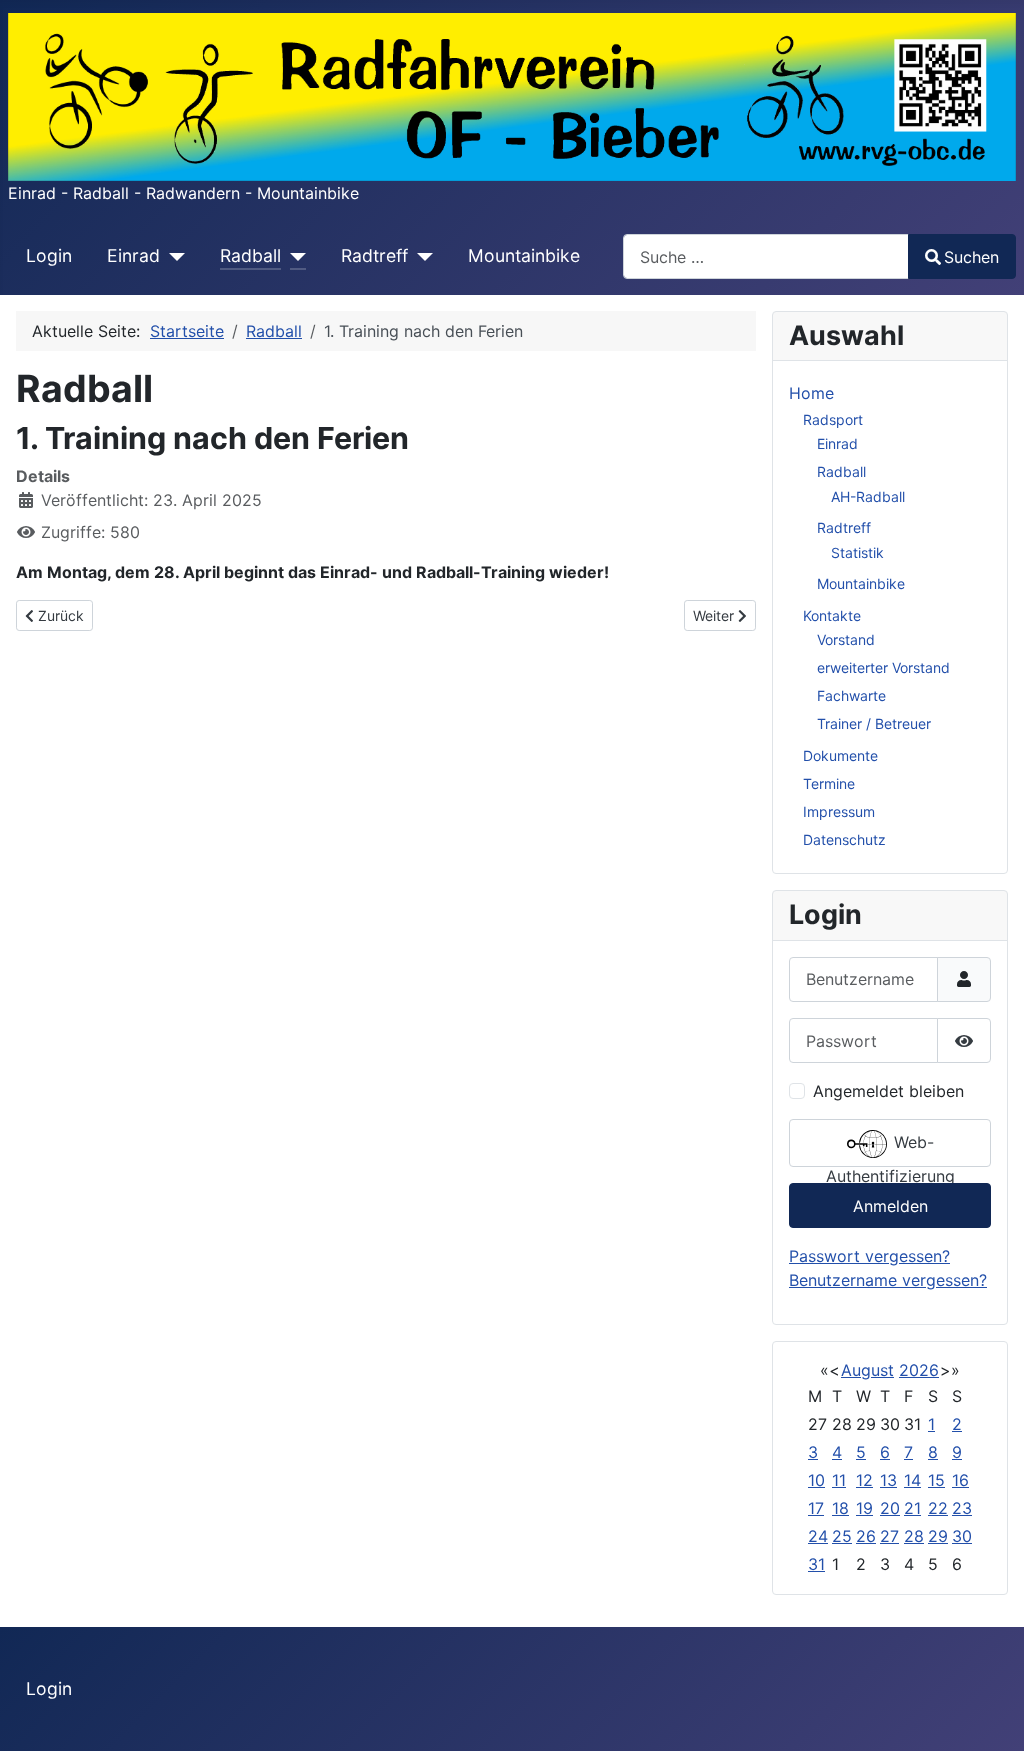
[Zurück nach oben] (989, 1714)
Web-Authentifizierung (890, 1149)
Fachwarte (851, 695)
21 (912, 1508)
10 (816, 1480)
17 (816, 1508)
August (867, 1370)
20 (890, 1508)
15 (936, 1480)
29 (938, 1536)
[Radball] (293, 256)
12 (864, 1480)
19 (864, 1508)
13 (888, 1480)
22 (938, 1508)
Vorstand (846, 639)
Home (811, 393)
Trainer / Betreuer (874, 723)
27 (889, 1536)
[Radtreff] (420, 256)
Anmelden (890, 1206)
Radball (250, 255)
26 (866, 1536)
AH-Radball (868, 496)
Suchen (971, 257)
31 (816, 1564)
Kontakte (832, 615)
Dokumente (840, 755)
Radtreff (374, 255)
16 (960, 1480)
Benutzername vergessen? (888, 1280)
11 (839, 1480)
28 (914, 1536)
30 (962, 1536)
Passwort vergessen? (869, 1256)
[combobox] (766, 256)
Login (49, 255)
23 (962, 1508)
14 (912, 1480)
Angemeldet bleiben (888, 1091)
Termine (829, 783)
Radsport (833, 419)
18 (840, 1508)
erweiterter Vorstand (883, 667)
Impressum (839, 811)
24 (818, 1536)
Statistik (857, 552)
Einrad (133, 255)
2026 (919, 1370)
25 (842, 1536)
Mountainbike (524, 255)
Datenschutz (844, 839)
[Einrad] (172, 256)
